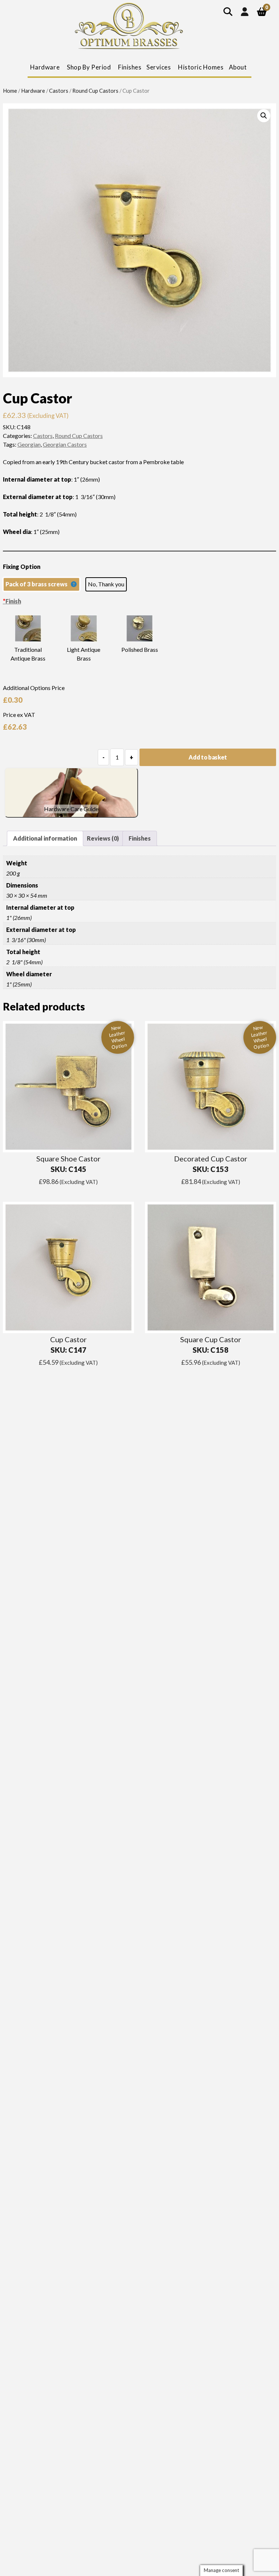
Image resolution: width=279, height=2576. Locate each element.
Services (159, 67)
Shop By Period (89, 67)
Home (10, 91)
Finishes (130, 67)
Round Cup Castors (95, 91)
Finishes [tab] (140, 838)
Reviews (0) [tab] (103, 838)
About (238, 67)
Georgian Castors (65, 444)
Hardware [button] (45, 67)
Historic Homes (201, 67)
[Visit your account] (245, 11)
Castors (59, 91)
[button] (264, 116)
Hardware (33, 91)
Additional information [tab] (45, 838)
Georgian (29, 444)
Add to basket (208, 757)
